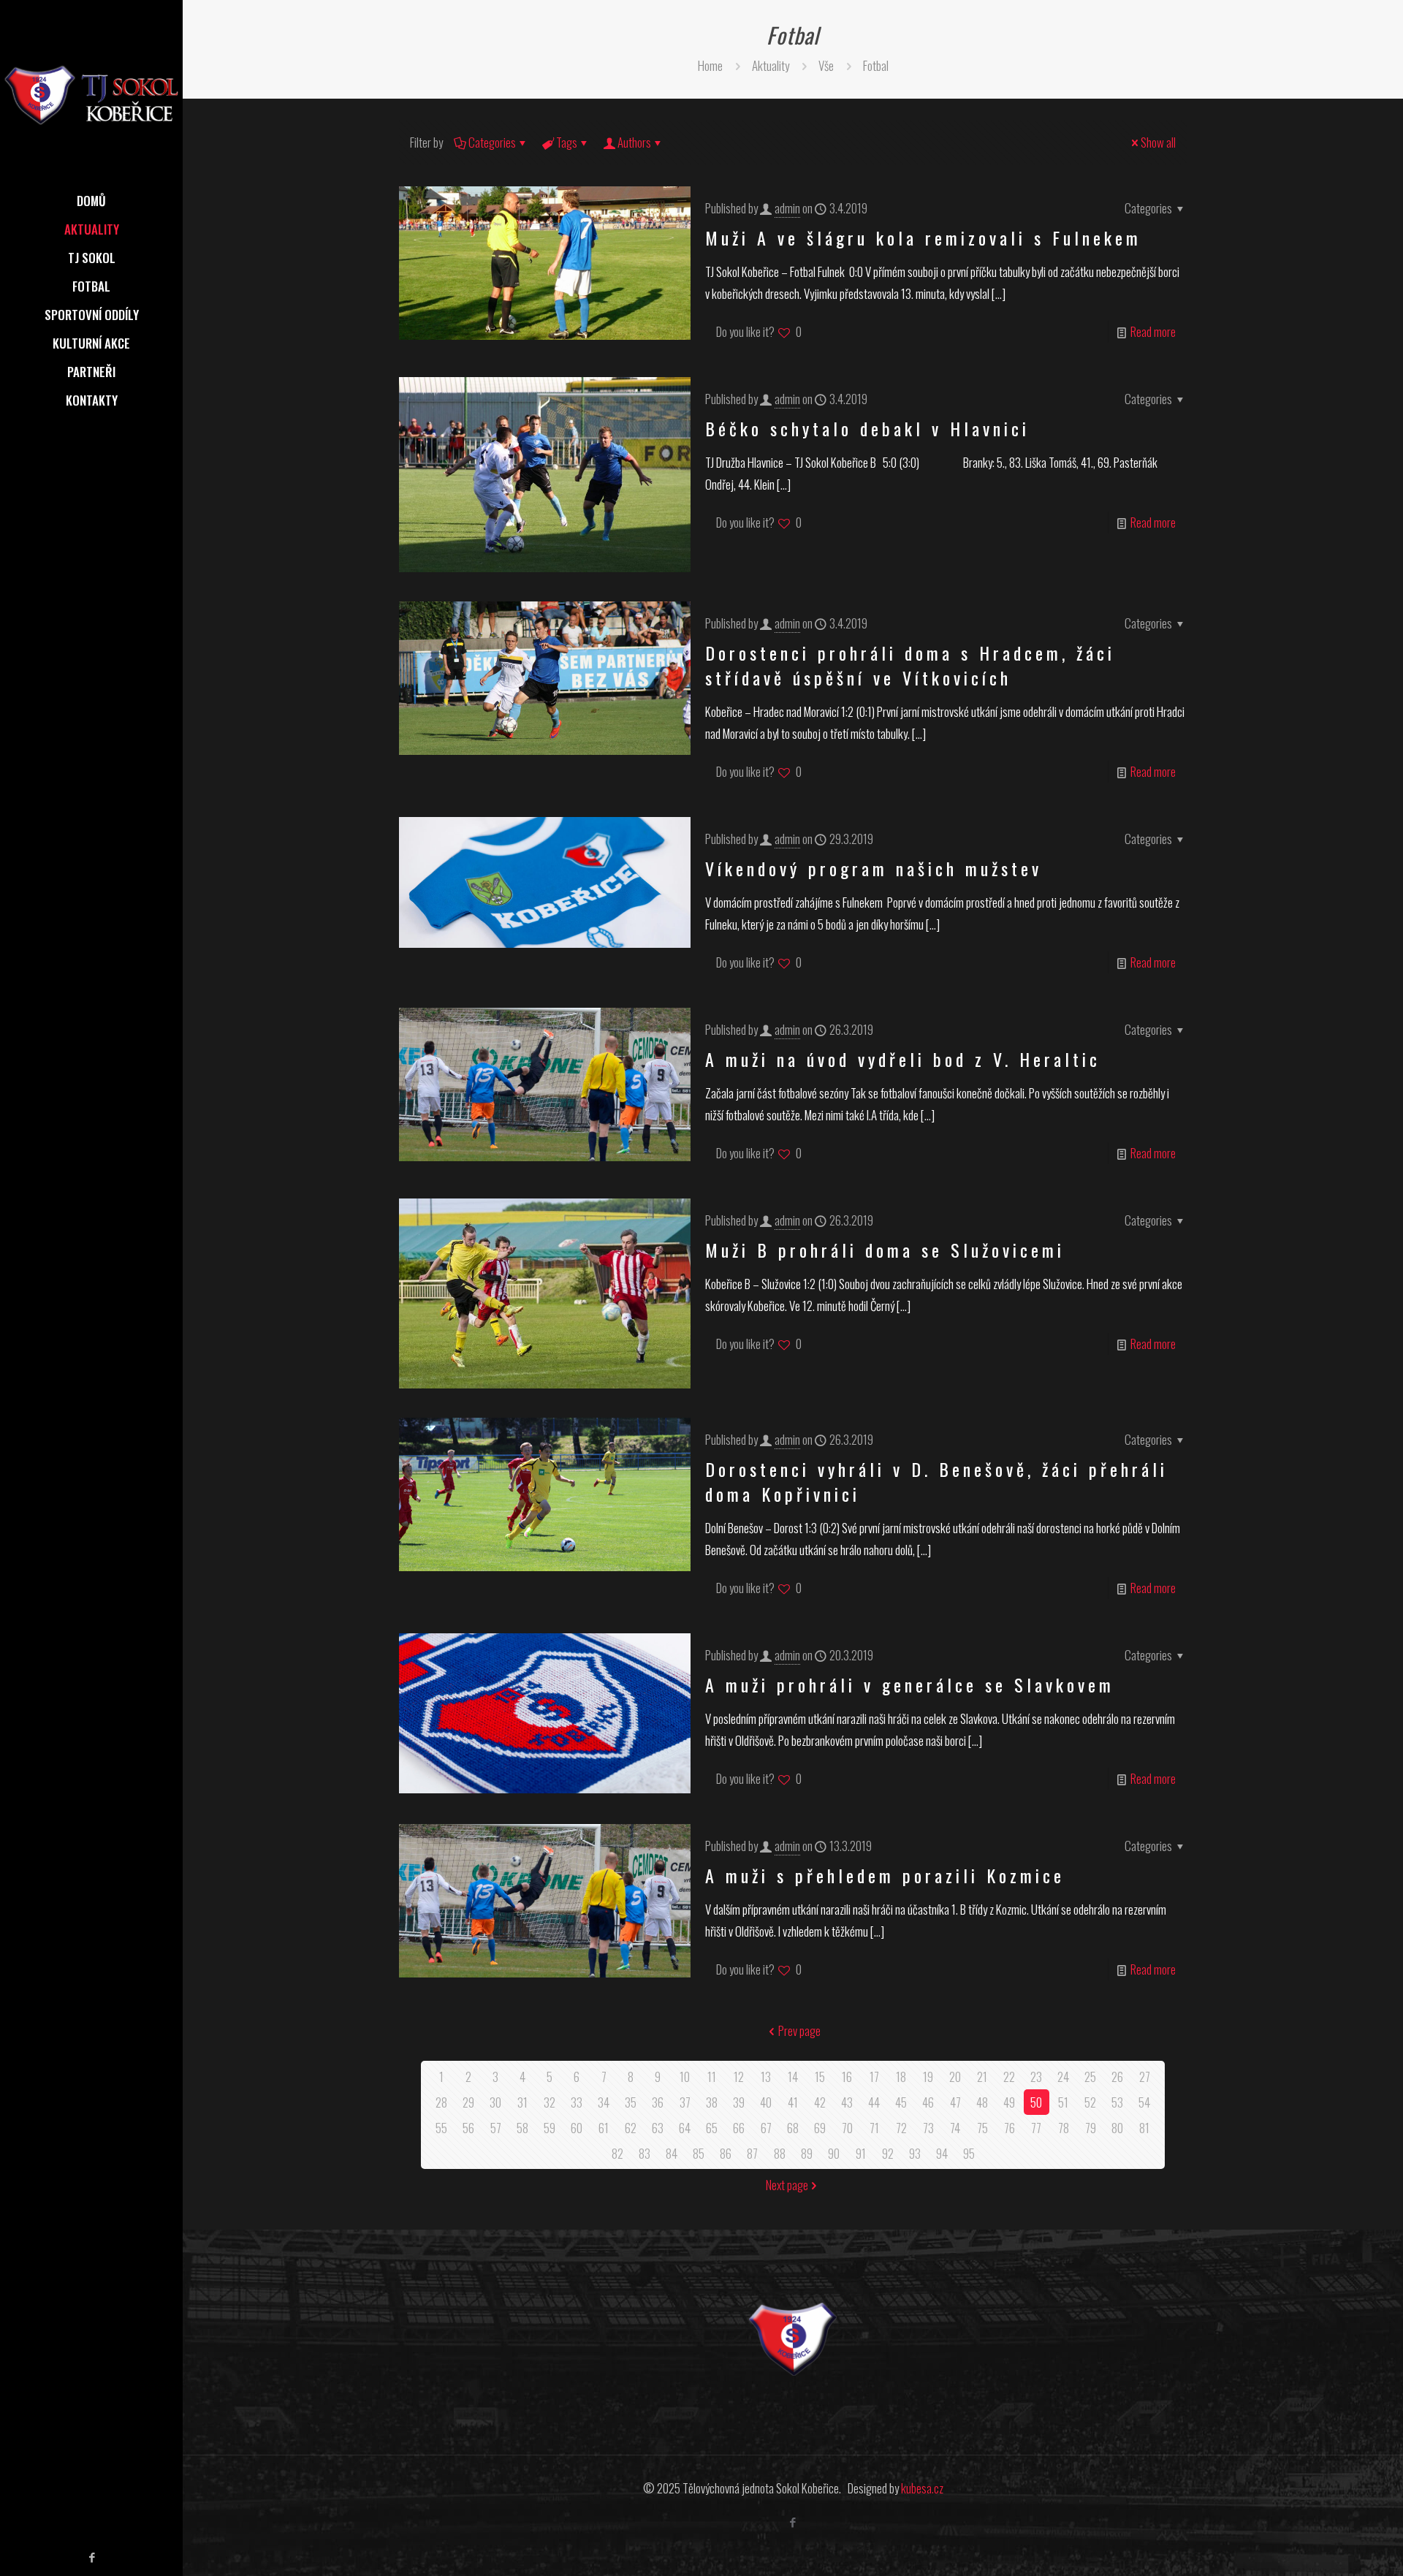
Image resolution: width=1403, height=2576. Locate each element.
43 (847, 2102)
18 (901, 2077)
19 (928, 2077)
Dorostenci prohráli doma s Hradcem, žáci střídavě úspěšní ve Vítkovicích (910, 665)
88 (780, 2153)
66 (739, 2128)
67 (766, 2128)
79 (1091, 2128)
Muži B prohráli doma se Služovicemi (893, 1250)
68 (793, 2128)
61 (604, 2128)
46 (928, 2102)
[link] (792, 2340)
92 (888, 2153)
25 (1090, 2077)
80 (1117, 2128)
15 (820, 2077)
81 (1144, 2128)
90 (834, 2153)
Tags (567, 142)
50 (1036, 2102)
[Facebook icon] (92, 2556)
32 (550, 2102)
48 (982, 2102)
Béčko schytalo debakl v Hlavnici (867, 428)
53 (1117, 2102)
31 (522, 2102)
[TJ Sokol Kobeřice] (91, 94)
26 (1117, 2077)
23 (1036, 2077)
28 (441, 2102)
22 (1009, 2077)
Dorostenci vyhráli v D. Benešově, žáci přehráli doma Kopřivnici (936, 1481)
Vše (826, 65)
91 (861, 2153)
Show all (1158, 142)
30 (495, 2102)
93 (915, 2153)
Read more (1153, 331)
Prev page (799, 2030)
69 (820, 2128)
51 (1063, 2102)
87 (752, 2153)
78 (1064, 2128)
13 (766, 2077)
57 (496, 2128)
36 (658, 2102)
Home (710, 65)
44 (874, 2102)
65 (712, 2128)
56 (468, 2128)
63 (658, 2128)
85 (699, 2153)
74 (955, 2128)
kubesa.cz (922, 2488)
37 (685, 2102)
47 (955, 2102)
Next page (787, 2185)
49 (1009, 2102)
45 (901, 2102)
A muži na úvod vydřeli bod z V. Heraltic (903, 1059)
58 (522, 2128)
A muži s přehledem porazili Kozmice (885, 1875)
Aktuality (771, 65)
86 (726, 2153)
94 (942, 2153)
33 (577, 2102)
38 (712, 2102)
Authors (634, 142)
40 (766, 2102)
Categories (492, 142)
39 (739, 2102)
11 (712, 2077)
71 (874, 2128)
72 (901, 2128)
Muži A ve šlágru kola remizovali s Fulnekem (923, 238)
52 (1090, 2102)
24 (1063, 2077)
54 (1144, 2102)
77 (1036, 2128)
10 (685, 2077)
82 (617, 2153)
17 (874, 2077)
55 (441, 2128)
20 (955, 2077)
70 (847, 2128)
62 (631, 2128)
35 (631, 2102)
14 (793, 2077)
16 (847, 2077)
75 (982, 2128)
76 (1010, 2128)
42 (820, 2102)
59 (550, 2128)
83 (645, 2153)
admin (787, 208)
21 (982, 2077)
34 (604, 2102)
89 (807, 2153)
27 (1145, 2077)
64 (685, 2128)
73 (928, 2128)
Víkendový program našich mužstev (874, 868)
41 (793, 2102)
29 (468, 2102)
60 (577, 2128)
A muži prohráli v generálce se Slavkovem (910, 1684)
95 (969, 2153)
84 (672, 2153)
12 (739, 2077)
